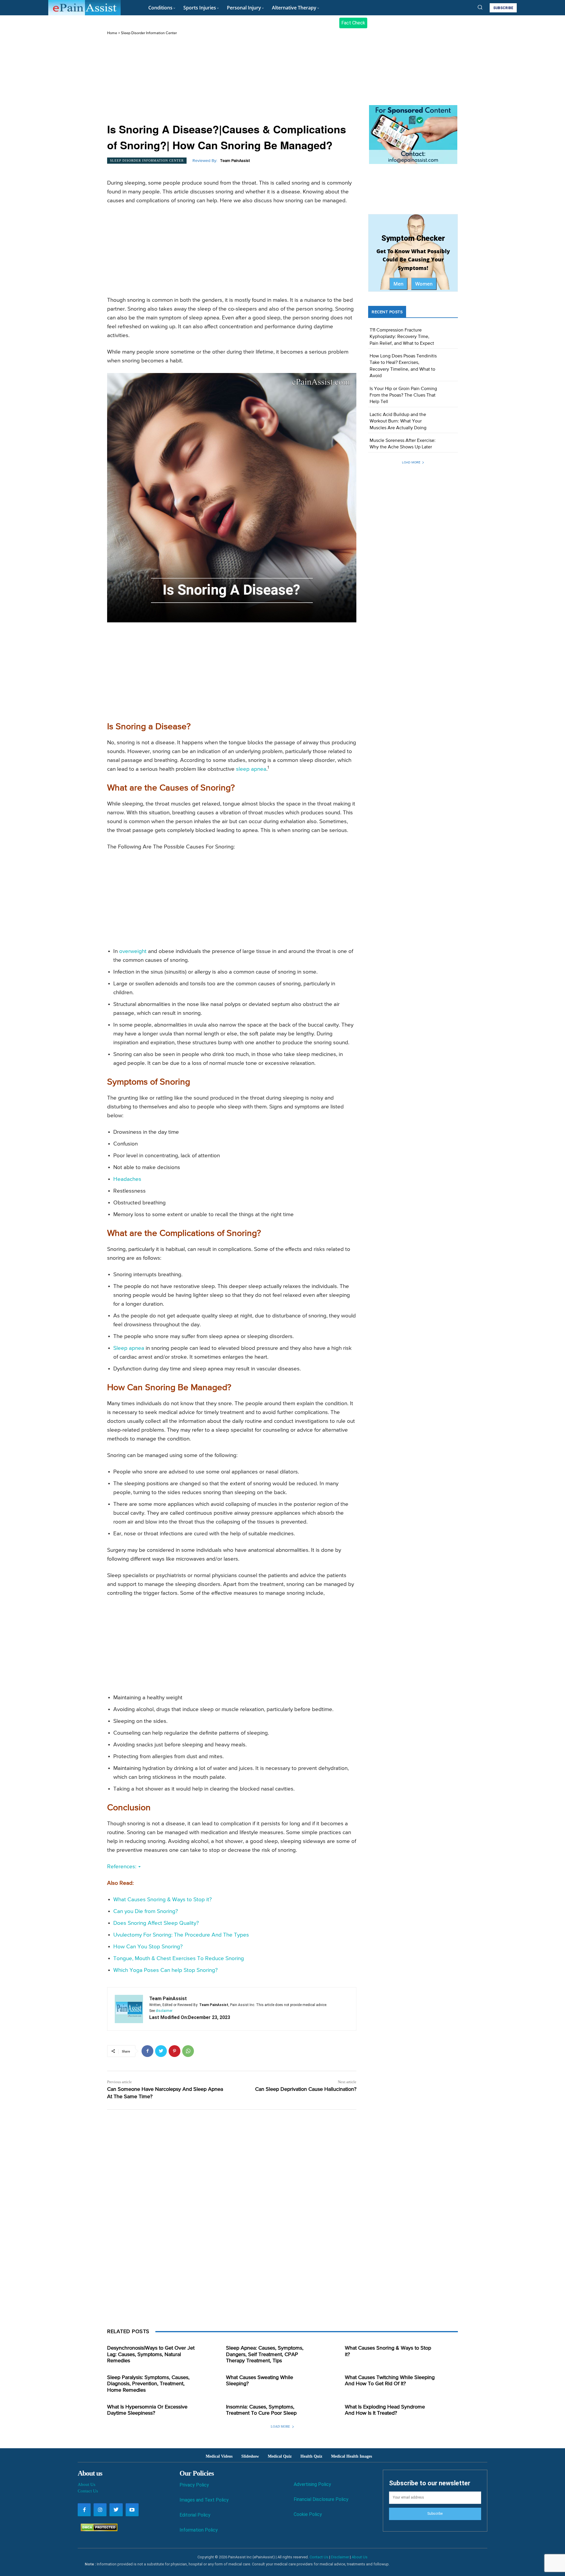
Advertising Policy (312, 2484)
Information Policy (199, 2530)
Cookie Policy (308, 2514)
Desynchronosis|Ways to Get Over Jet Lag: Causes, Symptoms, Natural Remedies (151, 2354)
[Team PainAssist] (129, 2009)
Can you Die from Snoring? (146, 1911)
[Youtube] (132, 2510)
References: (122, 1867)
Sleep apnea (129, 1348)
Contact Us (88, 2491)
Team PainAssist (235, 161)
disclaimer (164, 2011)
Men (398, 284)
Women (424, 284)
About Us (87, 2484)
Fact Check (353, 23)
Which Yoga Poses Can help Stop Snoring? (166, 1970)
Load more (411, 462)
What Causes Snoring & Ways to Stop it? (163, 1900)
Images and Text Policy (204, 2500)
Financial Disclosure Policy (321, 2499)
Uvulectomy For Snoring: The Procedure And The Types (181, 1935)
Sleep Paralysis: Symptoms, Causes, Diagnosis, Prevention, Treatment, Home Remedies (148, 2384)
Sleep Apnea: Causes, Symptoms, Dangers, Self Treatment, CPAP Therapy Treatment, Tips (265, 2354)
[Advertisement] (232, 80)
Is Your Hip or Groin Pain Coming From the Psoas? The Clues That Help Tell (403, 396)
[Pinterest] (175, 2051)
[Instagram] (100, 2510)
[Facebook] (147, 2051)
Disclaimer (340, 2557)
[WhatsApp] (188, 2051)
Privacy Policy (194, 2485)
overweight (133, 951)
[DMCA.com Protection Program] (98, 2530)
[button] (480, 7)
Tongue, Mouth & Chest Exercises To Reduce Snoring (179, 1958)
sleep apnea (251, 769)
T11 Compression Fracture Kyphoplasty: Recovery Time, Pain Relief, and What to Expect (402, 337)
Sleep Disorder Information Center (149, 33)
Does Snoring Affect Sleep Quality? (156, 1923)
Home (112, 33)
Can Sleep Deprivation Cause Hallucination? (306, 2089)
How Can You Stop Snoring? (148, 1947)
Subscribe (435, 2514)
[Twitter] (161, 2051)
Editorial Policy (195, 2515)
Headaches (127, 1179)
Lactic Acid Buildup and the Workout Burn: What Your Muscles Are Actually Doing (398, 421)
